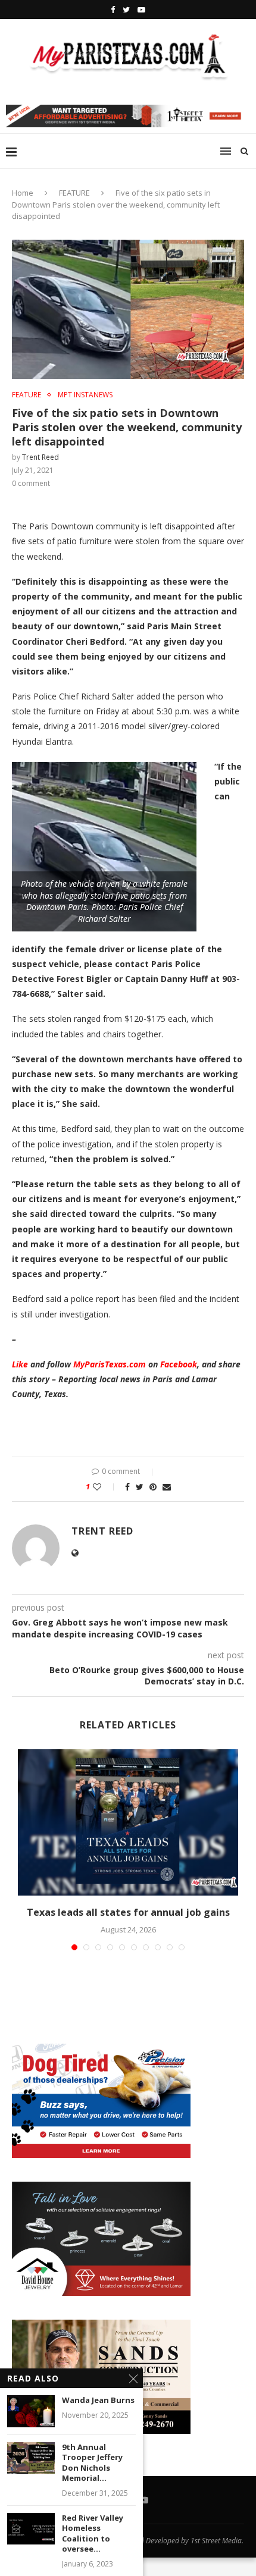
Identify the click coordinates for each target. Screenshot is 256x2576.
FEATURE (74, 193)
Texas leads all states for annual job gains (128, 1912)
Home (23, 193)
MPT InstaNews (85, 395)
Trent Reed (40, 457)
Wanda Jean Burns (98, 2400)
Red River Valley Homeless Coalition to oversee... (93, 2534)
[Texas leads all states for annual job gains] (128, 1823)
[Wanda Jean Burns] (31, 2411)
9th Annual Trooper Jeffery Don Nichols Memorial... (92, 2463)
